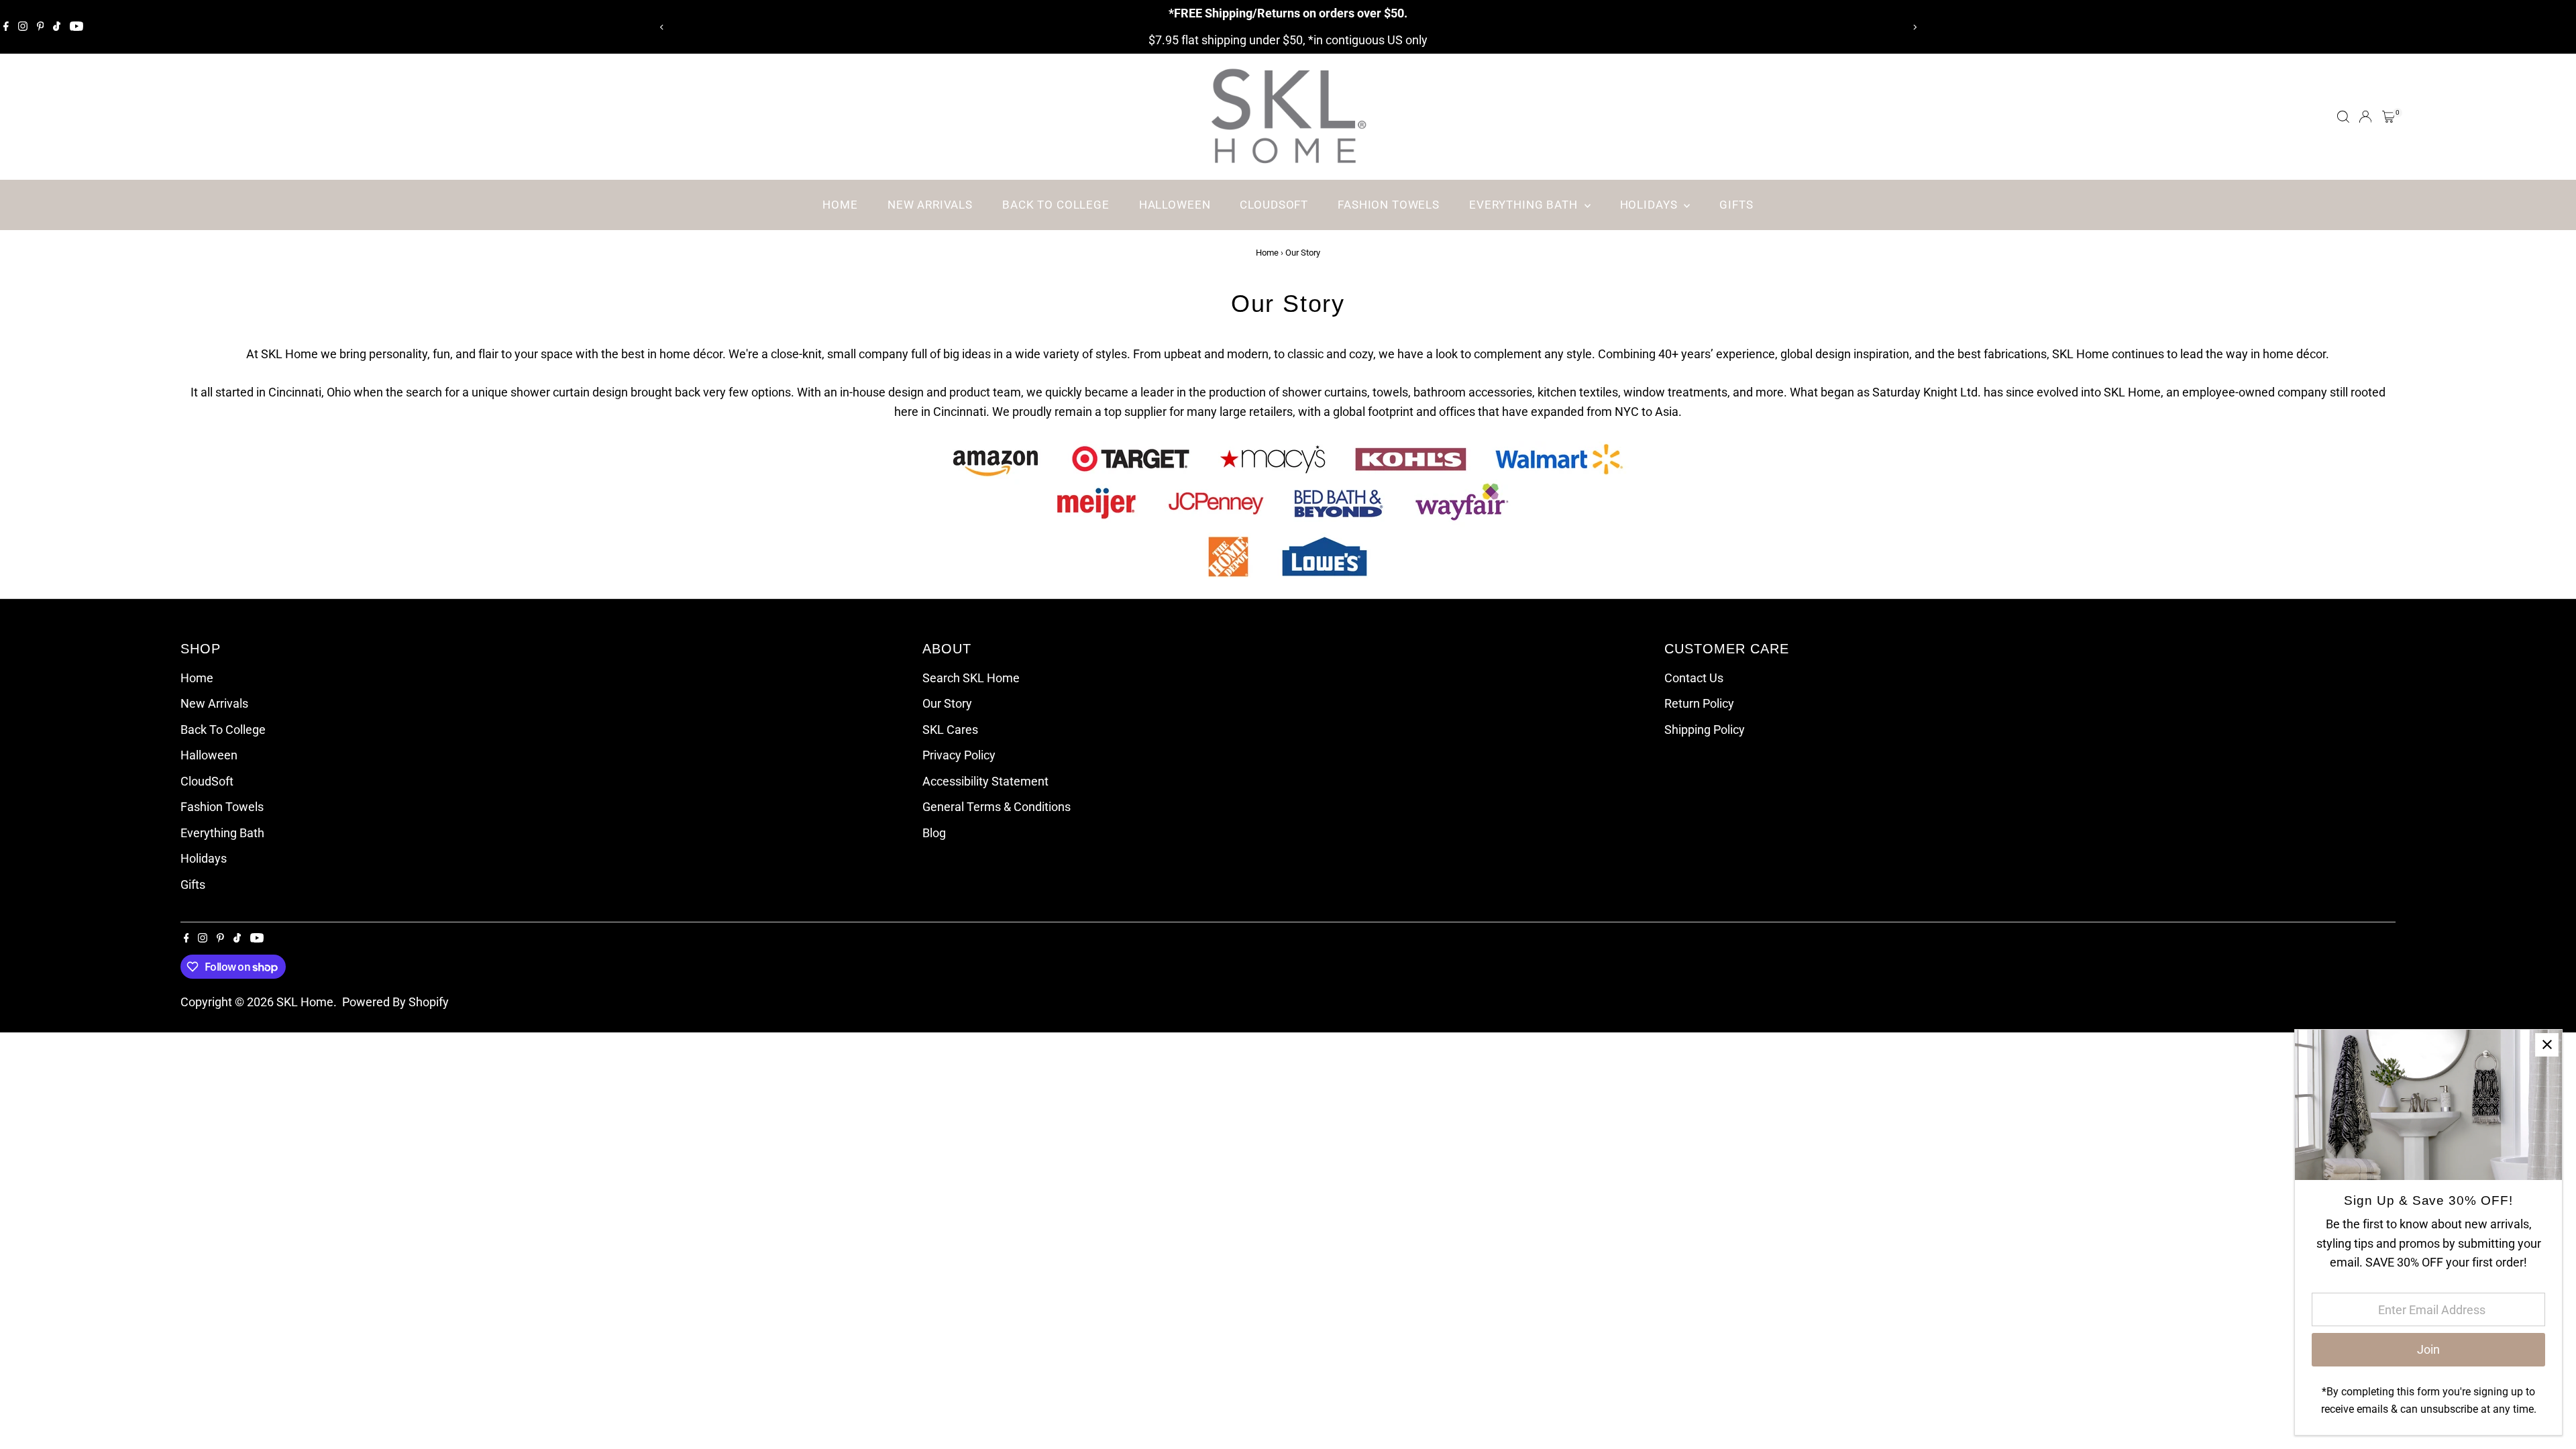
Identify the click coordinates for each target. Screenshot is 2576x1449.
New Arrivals (930, 205)
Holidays (1651, 205)
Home (840, 205)
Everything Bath (1525, 205)
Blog (934, 833)
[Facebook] (6, 27)
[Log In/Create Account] (2365, 117)
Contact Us (1694, 678)
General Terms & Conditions (997, 807)
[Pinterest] (41, 27)
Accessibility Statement (985, 781)
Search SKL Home (971, 678)
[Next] (1914, 27)
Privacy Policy (959, 755)
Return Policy (1699, 703)
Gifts (1736, 205)
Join (2428, 1349)
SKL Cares (950, 730)
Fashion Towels (1389, 205)
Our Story (947, 703)
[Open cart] (2389, 117)
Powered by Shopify (395, 1002)
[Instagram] (23, 27)
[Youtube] (76, 27)
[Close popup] (2547, 1045)
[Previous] (662, 27)
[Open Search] (2343, 117)
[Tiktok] (57, 27)
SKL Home (305, 1002)
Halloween (1175, 205)
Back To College (1056, 205)
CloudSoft (1274, 205)
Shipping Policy (1705, 730)
